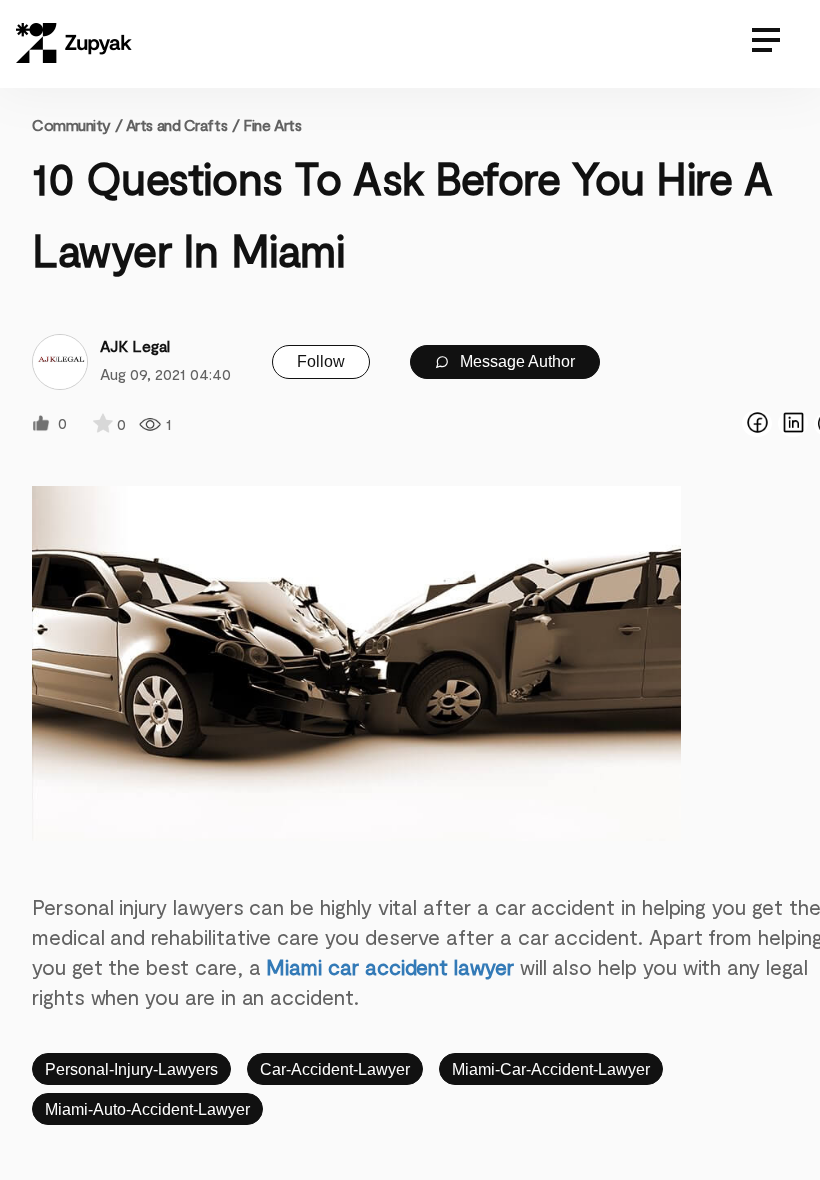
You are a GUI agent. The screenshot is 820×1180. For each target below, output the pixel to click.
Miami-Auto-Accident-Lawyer (147, 1109)
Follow (321, 361)
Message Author (515, 361)
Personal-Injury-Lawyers (131, 1069)
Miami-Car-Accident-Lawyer (551, 1069)
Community (77, 124)
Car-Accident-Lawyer (335, 1069)
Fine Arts (272, 124)
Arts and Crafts (176, 124)
